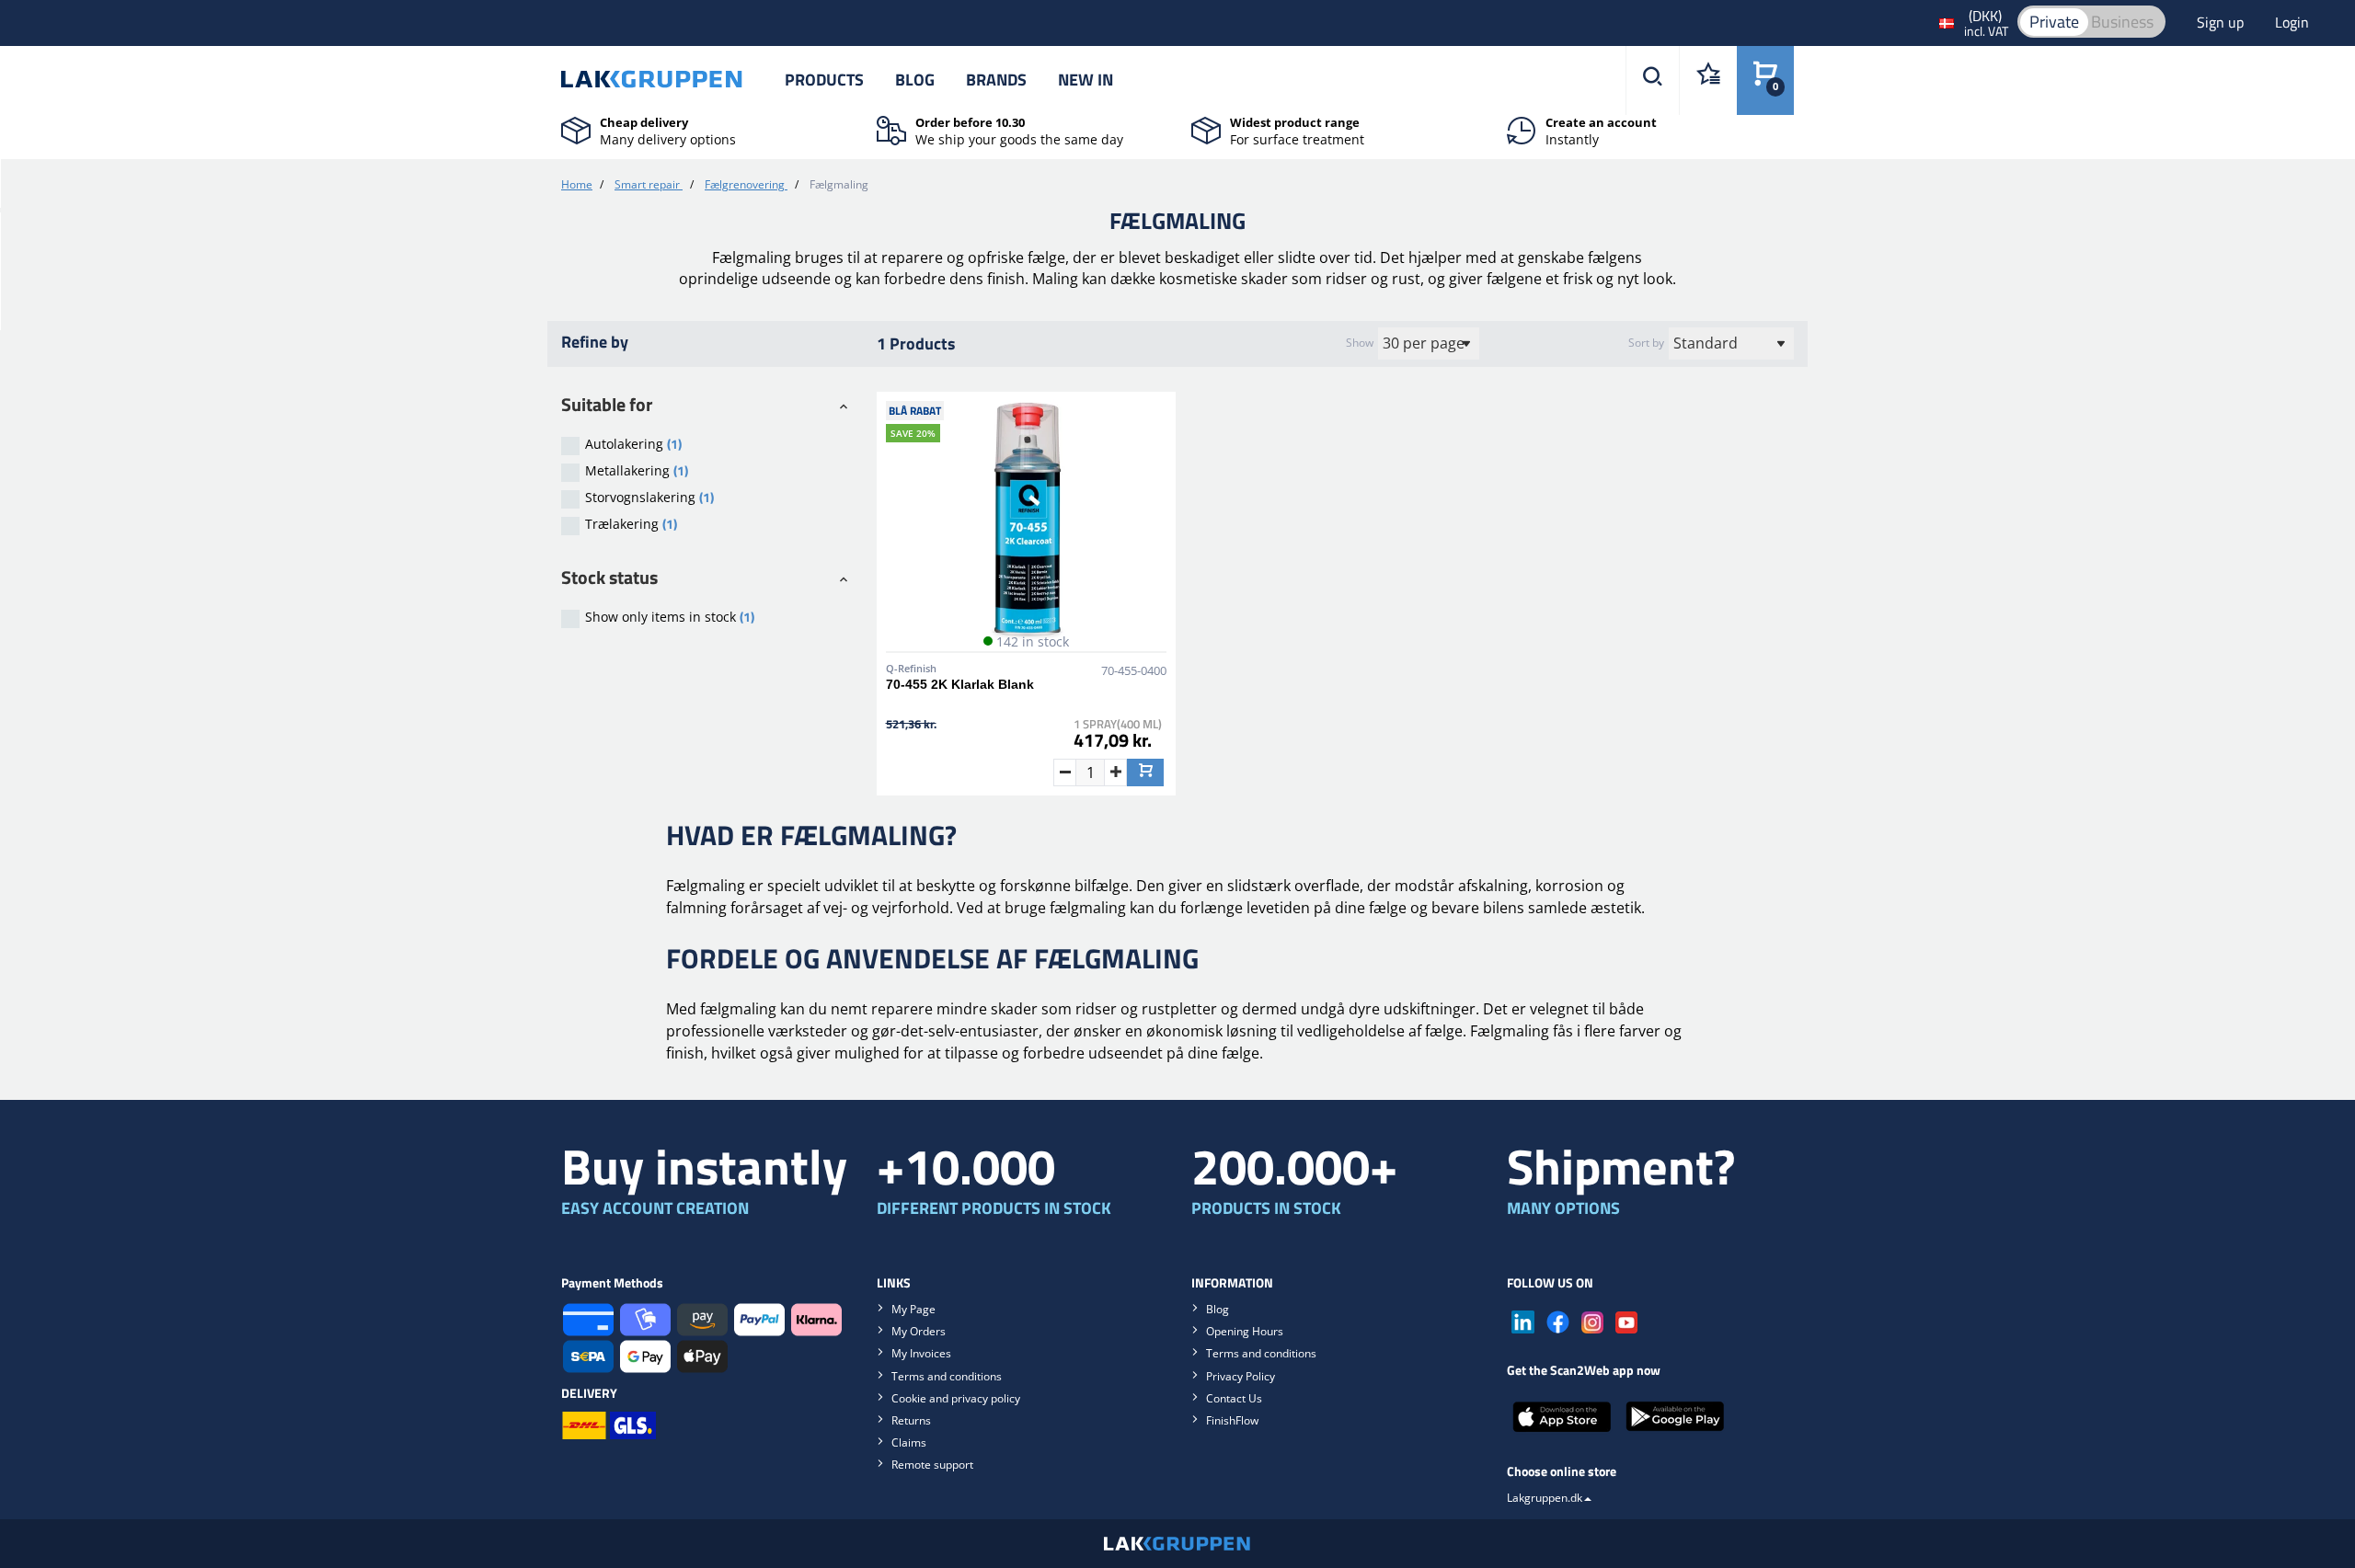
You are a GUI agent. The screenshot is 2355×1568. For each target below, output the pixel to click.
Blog (915, 80)
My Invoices (921, 1353)
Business (2122, 22)
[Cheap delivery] (576, 129)
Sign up (2222, 22)
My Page (913, 1309)
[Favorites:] (1708, 80)
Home (577, 184)
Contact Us (1234, 1398)
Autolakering (633, 444)
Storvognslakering (649, 497)
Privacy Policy (1241, 1376)
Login (2292, 22)
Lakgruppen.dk (1545, 1498)
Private (2054, 22)
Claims (909, 1442)
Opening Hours (1245, 1331)
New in (1086, 80)
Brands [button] (996, 80)
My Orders (919, 1331)
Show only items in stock (670, 617)
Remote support (932, 1465)
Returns (911, 1420)
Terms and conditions (947, 1376)
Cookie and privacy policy (956, 1398)
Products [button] (824, 80)
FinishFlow (1232, 1420)
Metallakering (637, 470)
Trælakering (631, 524)
